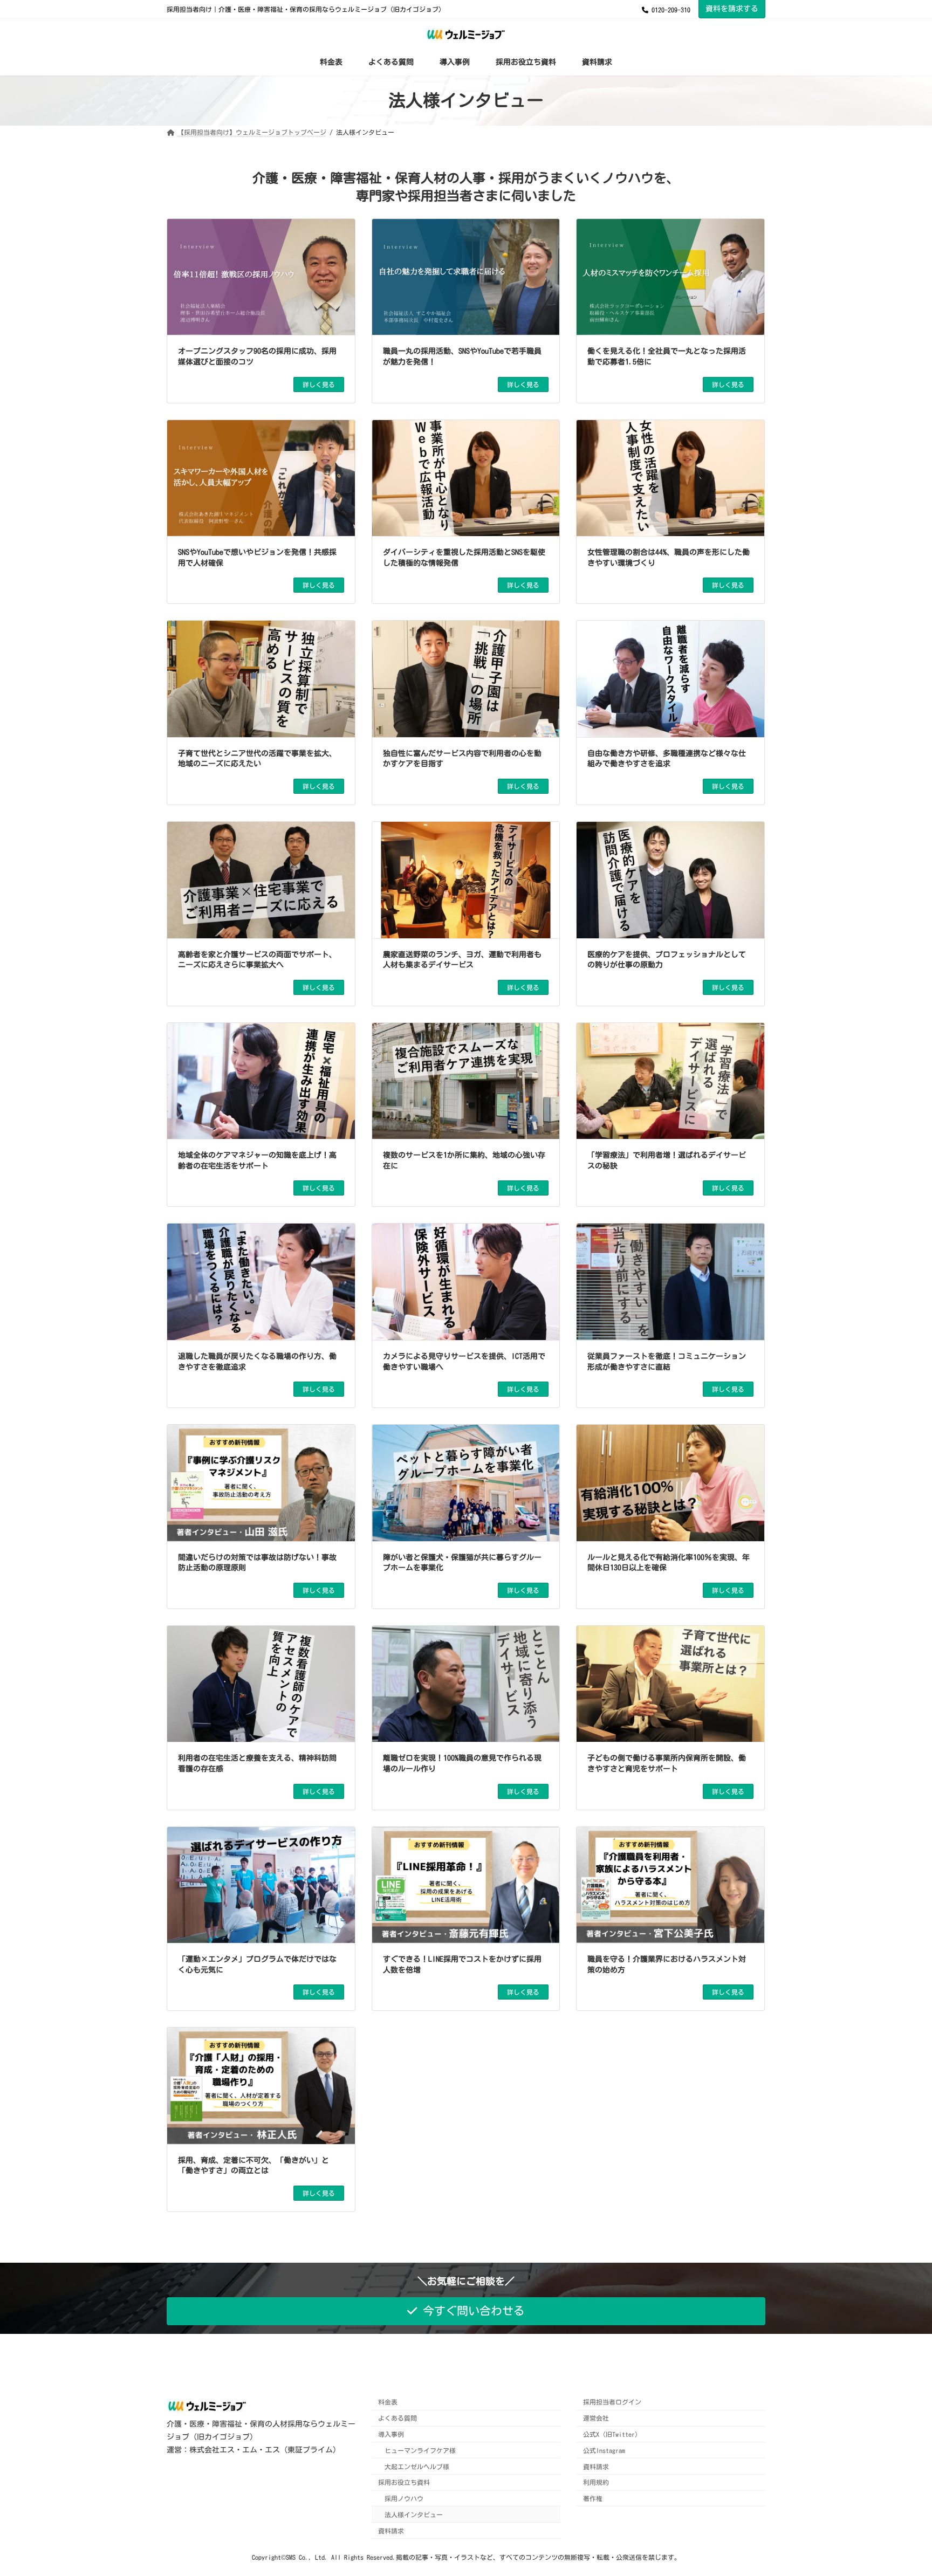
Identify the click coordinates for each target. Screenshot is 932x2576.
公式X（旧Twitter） (612, 2434)
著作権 (593, 2498)
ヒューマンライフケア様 (420, 2450)
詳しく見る (319, 384)
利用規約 (596, 2483)
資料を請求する (732, 9)
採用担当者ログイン (612, 2402)
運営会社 (596, 2418)
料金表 (388, 2402)
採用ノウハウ (404, 2498)
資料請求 (391, 2531)
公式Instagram (604, 2450)
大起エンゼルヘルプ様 (417, 2467)
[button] (466, 2311)
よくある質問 (398, 2418)
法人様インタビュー (414, 2515)
